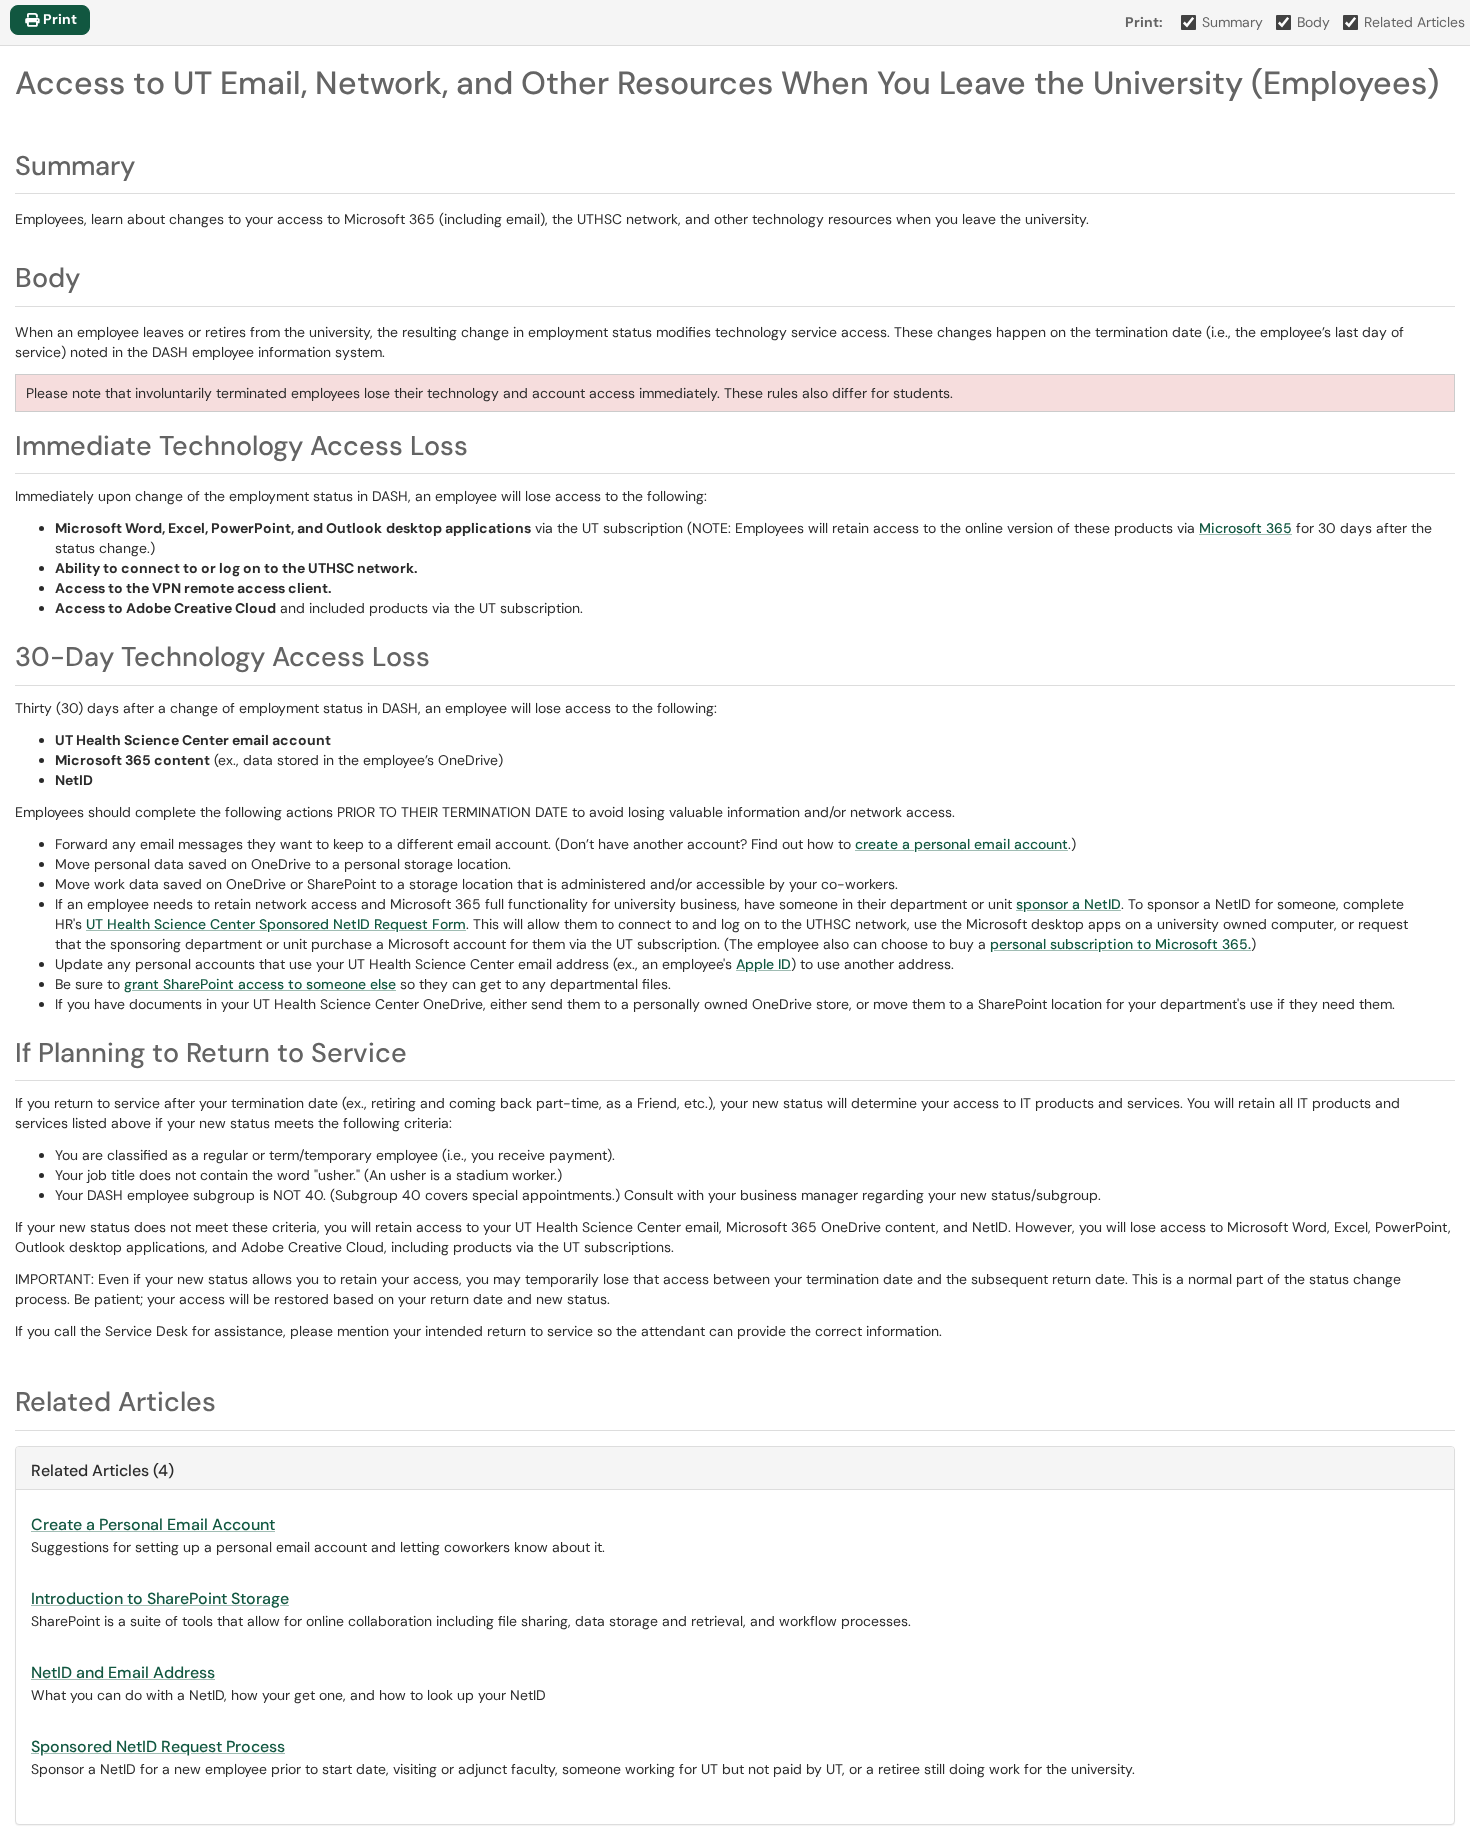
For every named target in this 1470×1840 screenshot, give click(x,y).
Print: (1144, 22)
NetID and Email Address (123, 1672)
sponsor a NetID (1068, 904)
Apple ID (763, 964)
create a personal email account (961, 844)
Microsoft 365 (1245, 528)
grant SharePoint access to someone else (260, 984)
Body (1313, 22)
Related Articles (1414, 22)
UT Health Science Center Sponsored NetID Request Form (276, 924)
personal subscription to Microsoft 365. (1120, 944)
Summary (1232, 22)
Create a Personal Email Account (153, 1524)
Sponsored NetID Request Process (158, 1746)
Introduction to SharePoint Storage (160, 1598)
